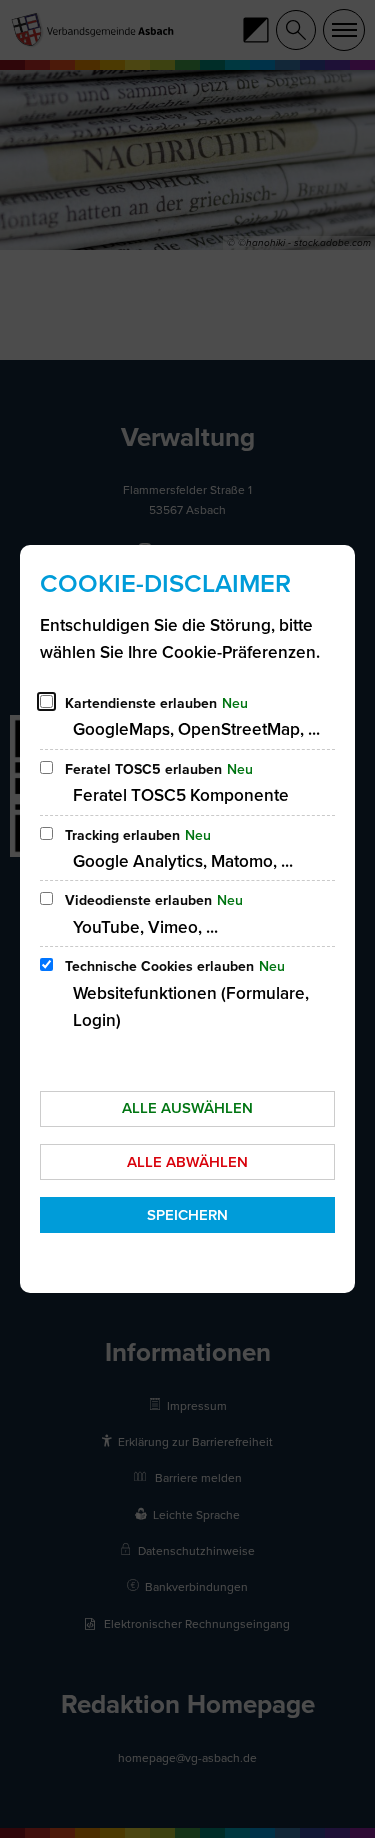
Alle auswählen (187, 1108)
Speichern (187, 1215)
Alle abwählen (187, 1162)
